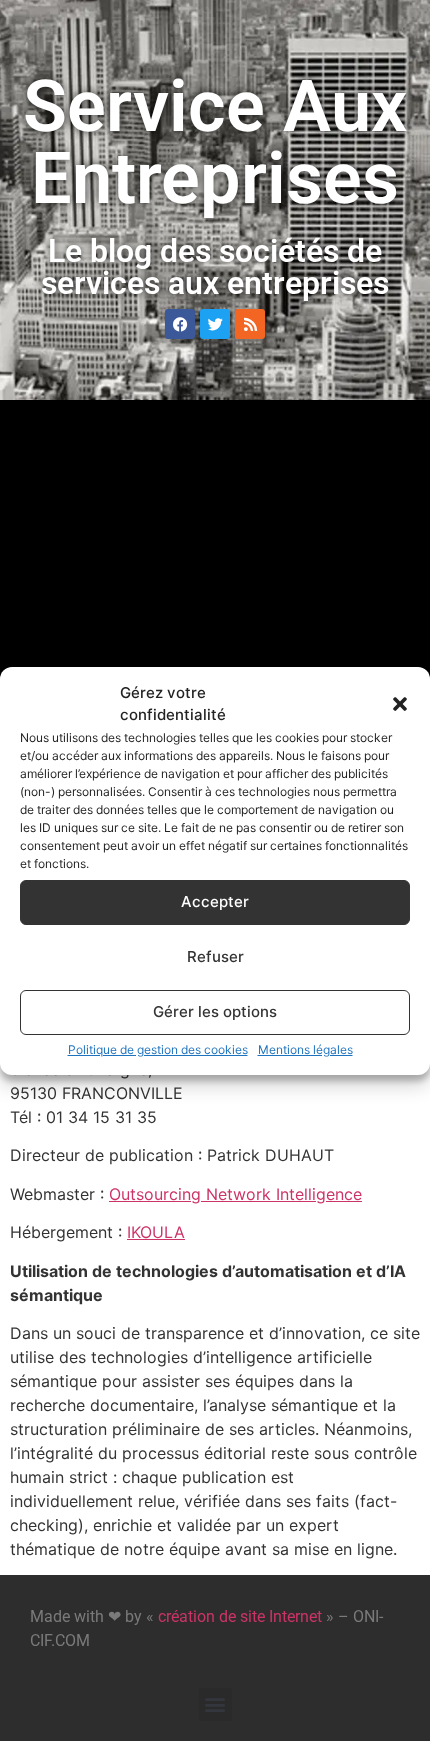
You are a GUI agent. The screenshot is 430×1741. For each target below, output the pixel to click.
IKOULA (156, 1232)
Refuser (215, 956)
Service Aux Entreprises (215, 142)
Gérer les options (215, 1011)
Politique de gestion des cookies (158, 1049)
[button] (400, 704)
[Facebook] (180, 324)
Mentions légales (305, 1049)
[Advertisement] (215, 635)
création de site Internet (240, 1616)
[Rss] (250, 324)
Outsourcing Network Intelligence (235, 1194)
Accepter (215, 901)
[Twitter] (215, 324)
